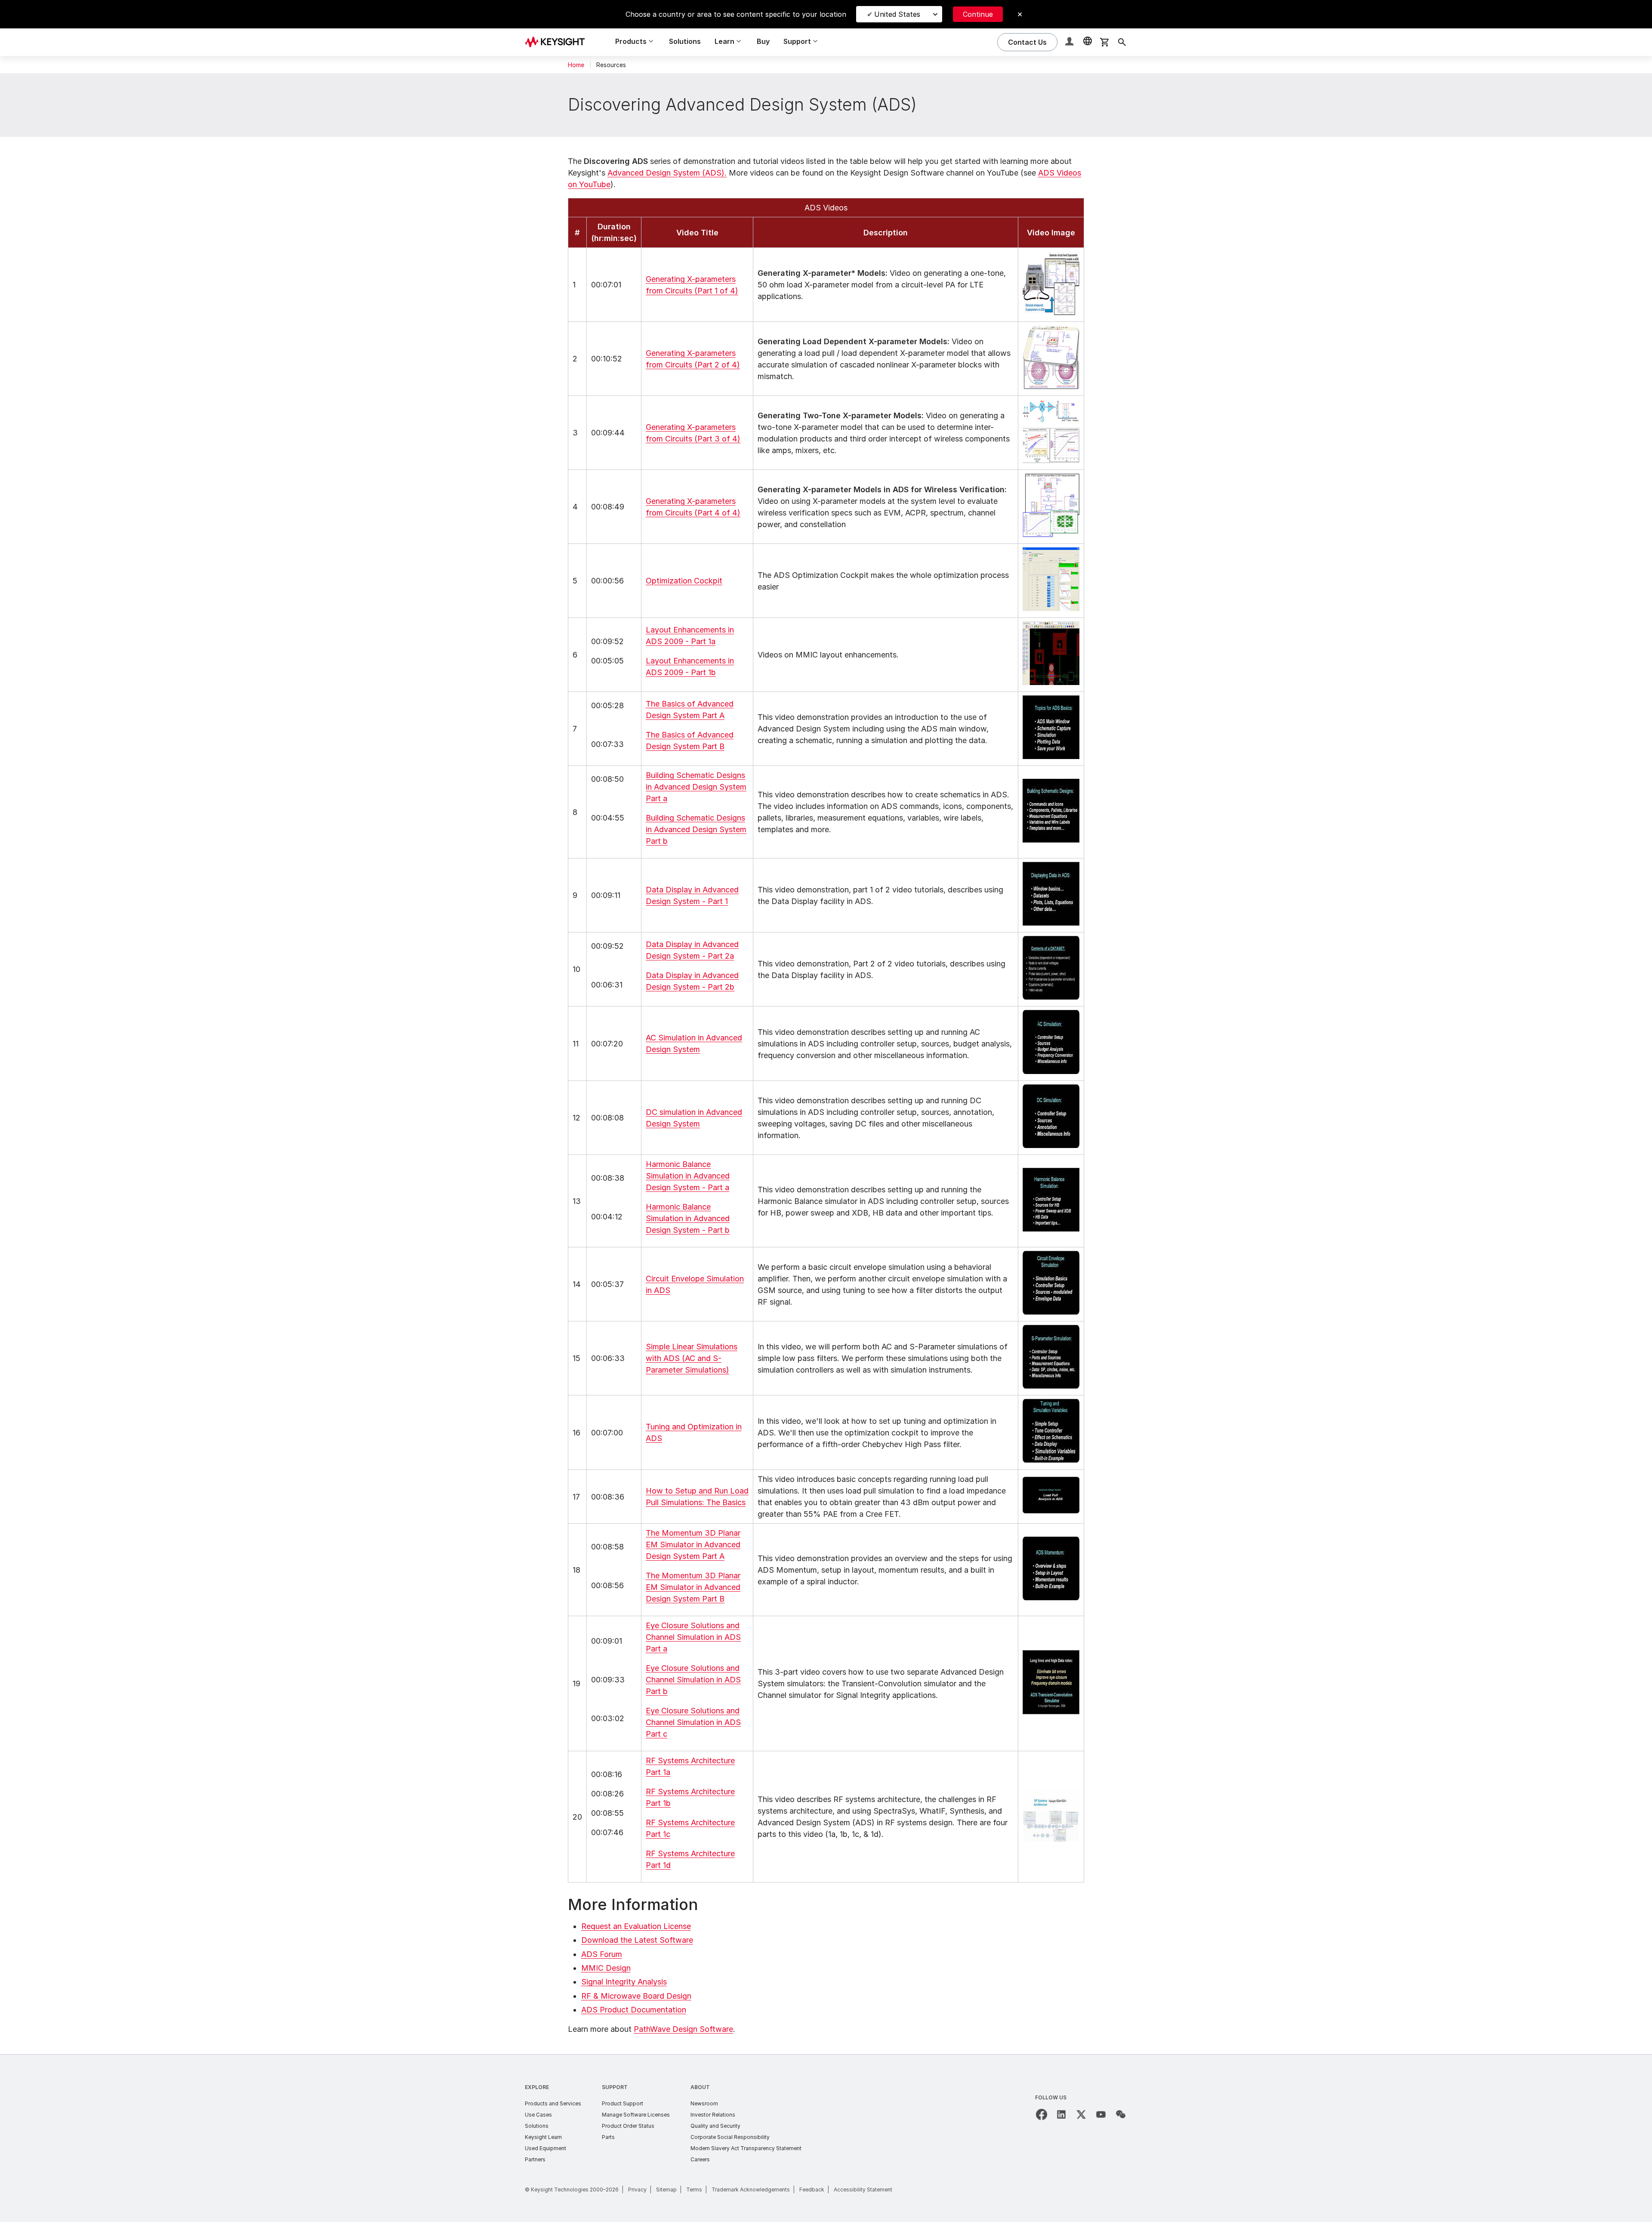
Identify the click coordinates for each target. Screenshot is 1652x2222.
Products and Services (553, 2103)
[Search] (1122, 42)
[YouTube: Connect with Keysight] (1101, 2114)
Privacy (637, 2190)
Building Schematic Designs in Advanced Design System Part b (696, 829)
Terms (694, 2190)
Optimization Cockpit (684, 581)
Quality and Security (715, 2126)
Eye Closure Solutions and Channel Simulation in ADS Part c (693, 1722)
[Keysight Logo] (558, 42)
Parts (608, 2137)
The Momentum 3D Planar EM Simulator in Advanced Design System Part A (693, 1545)
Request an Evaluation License (636, 1926)
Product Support (623, 2103)
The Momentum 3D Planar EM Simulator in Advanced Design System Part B (693, 1587)
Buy (763, 41)
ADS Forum (602, 1954)
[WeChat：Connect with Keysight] (1121, 2114)
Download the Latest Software (637, 1940)
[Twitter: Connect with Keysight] (1081, 2114)
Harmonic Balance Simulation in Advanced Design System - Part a (688, 1176)
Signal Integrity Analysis (624, 1982)
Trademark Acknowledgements (751, 2190)
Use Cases (538, 2115)
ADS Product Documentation (634, 2010)
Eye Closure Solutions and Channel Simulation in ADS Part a (693, 1637)
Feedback (812, 2190)
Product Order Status (628, 2126)
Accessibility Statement (863, 2190)
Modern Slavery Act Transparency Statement (746, 2148)
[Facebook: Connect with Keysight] (1042, 2114)
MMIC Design (606, 1968)
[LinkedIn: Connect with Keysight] (1061, 2114)
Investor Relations (713, 2115)
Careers (700, 2159)
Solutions (685, 41)
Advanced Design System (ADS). (667, 173)
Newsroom (704, 2103)
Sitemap (666, 2190)
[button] (1070, 42)
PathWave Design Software (683, 2029)
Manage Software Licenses (636, 2115)
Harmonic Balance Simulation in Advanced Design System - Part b (688, 1218)
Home (576, 65)
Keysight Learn (543, 2137)
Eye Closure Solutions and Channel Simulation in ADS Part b (693, 1680)
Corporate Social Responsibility (730, 2137)
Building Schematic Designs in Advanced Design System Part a (696, 787)
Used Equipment (546, 2148)
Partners (535, 2159)
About (700, 2087)
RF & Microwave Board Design (636, 1996)
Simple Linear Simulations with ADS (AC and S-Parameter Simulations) (692, 1358)
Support (615, 2087)
